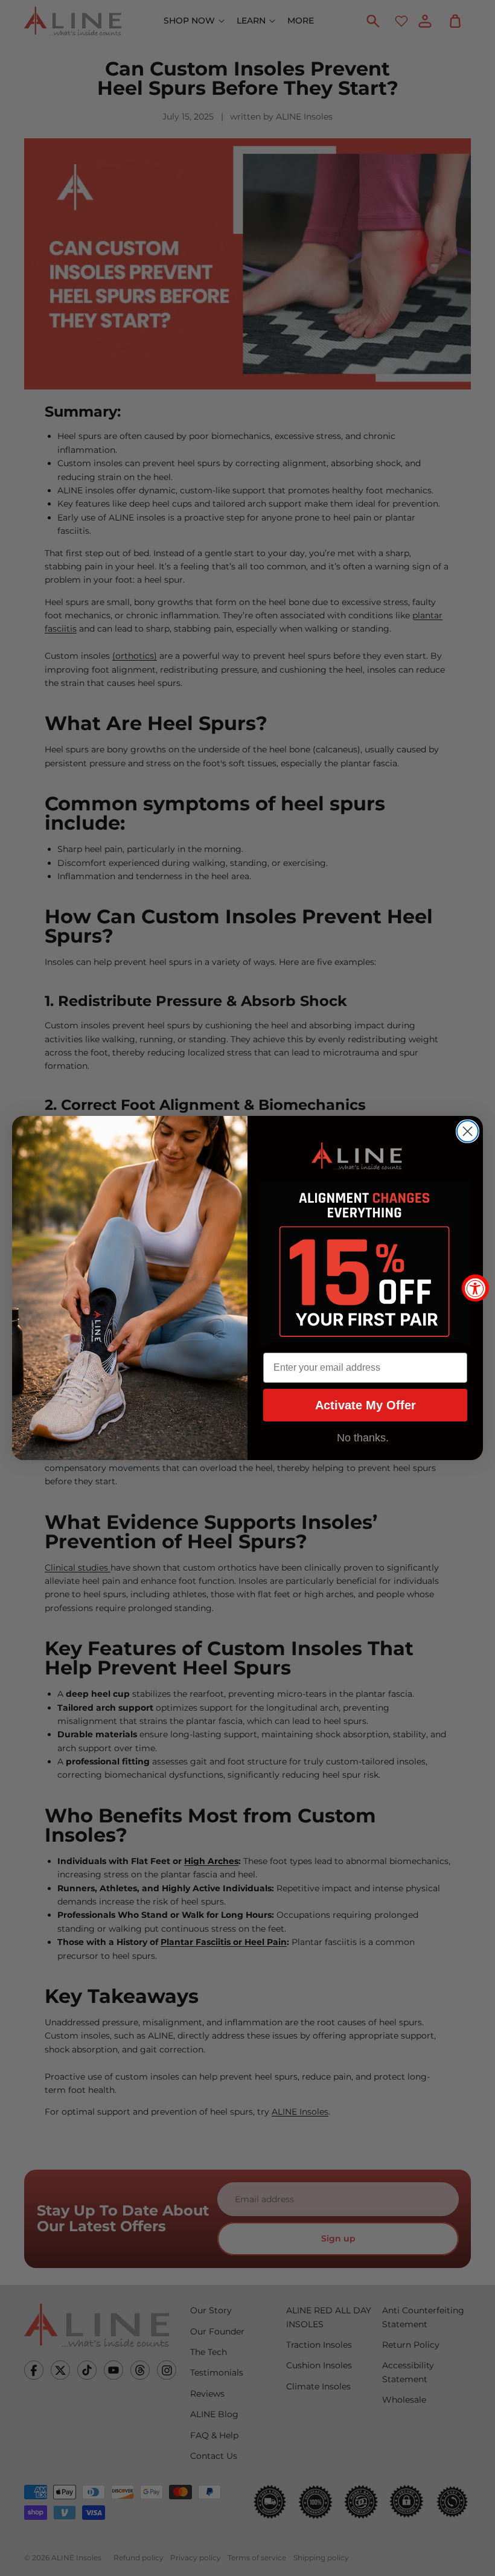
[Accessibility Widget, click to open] (475, 1288)
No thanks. (363, 1438)
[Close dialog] (468, 1131)
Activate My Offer (366, 1405)
